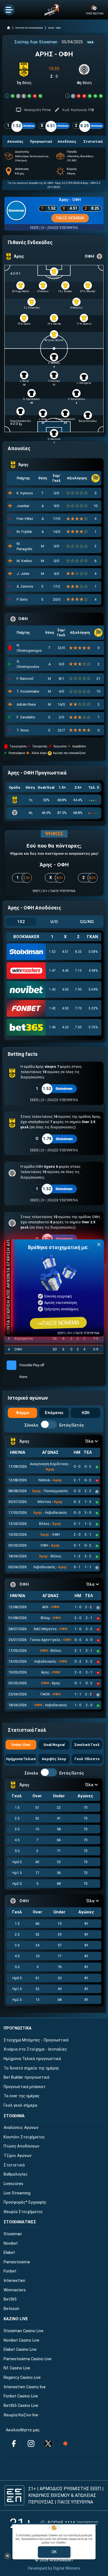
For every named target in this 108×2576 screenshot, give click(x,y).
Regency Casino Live (22, 2378)
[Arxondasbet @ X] (48, 2444)
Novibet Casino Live (21, 2340)
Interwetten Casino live (25, 2387)
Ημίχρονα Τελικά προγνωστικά (32, 2059)
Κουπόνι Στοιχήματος (24, 2137)
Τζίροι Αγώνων (18, 2156)
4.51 (65, 952)
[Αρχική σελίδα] (9, 28)
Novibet (11, 2243)
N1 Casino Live (17, 2368)
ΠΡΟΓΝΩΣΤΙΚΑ (18, 2028)
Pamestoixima (17, 2262)
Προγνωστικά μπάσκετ (25, 2087)
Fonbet (10, 2271)
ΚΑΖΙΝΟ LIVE (16, 2319)
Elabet (9, 2253)
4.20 (65, 1027)
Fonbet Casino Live (21, 2396)
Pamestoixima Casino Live (28, 2359)
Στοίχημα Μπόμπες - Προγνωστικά (36, 2040)
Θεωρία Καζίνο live (21, 2415)
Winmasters (15, 2290)
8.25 (78, 952)
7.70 (78, 1008)
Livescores (13, 2184)
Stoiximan (13, 2234)
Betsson (11, 2309)
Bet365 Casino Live (21, 2406)
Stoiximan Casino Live (24, 2331)
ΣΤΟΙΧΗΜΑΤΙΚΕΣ (20, 2222)
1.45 (52, 1027)
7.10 (78, 971)
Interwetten (14, 2281)
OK (54, 2552)
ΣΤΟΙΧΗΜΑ (14, 2116)
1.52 (52, 952)
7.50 (78, 1027)
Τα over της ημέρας (22, 2096)
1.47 (52, 971)
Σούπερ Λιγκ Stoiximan (36, 42)
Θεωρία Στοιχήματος (23, 2212)
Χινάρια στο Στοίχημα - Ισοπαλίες (35, 2049)
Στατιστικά (14, 2165)
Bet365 (10, 2299)
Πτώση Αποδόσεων (21, 2146)
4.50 (65, 989)
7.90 (78, 989)
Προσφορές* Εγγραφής (25, 2202)
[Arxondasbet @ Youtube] (65, 2444)
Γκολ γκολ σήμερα (20, 2105)
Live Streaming (17, 2193)
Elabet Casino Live (20, 2350)
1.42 (52, 989)
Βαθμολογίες (16, 2174)
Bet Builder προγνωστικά (26, 2077)
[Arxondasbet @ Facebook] (14, 2444)
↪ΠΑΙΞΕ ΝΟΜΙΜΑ (58, 1323)
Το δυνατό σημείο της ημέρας (31, 2068)
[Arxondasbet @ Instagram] (31, 2444)
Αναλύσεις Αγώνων (21, 2128)
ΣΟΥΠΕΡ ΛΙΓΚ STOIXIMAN (29, 28)
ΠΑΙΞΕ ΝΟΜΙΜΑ (70, 218)
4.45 (65, 971)
